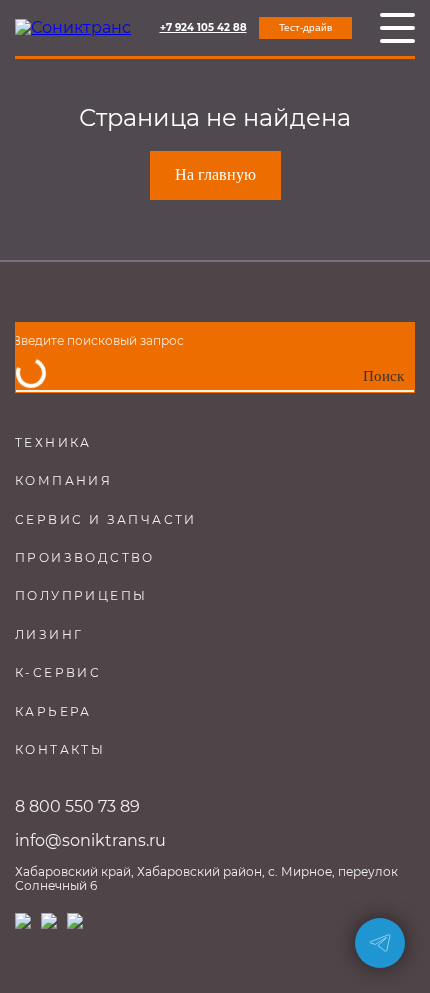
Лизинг (49, 634)
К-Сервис (58, 672)
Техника (53, 442)
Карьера (53, 711)
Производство (85, 557)
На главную (215, 174)
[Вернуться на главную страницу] (73, 28)
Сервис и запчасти (106, 519)
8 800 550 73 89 (77, 806)
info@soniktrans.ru (90, 840)
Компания (63, 480)
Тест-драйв (305, 27)
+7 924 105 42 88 (203, 28)
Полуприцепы (81, 595)
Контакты (60, 749)
